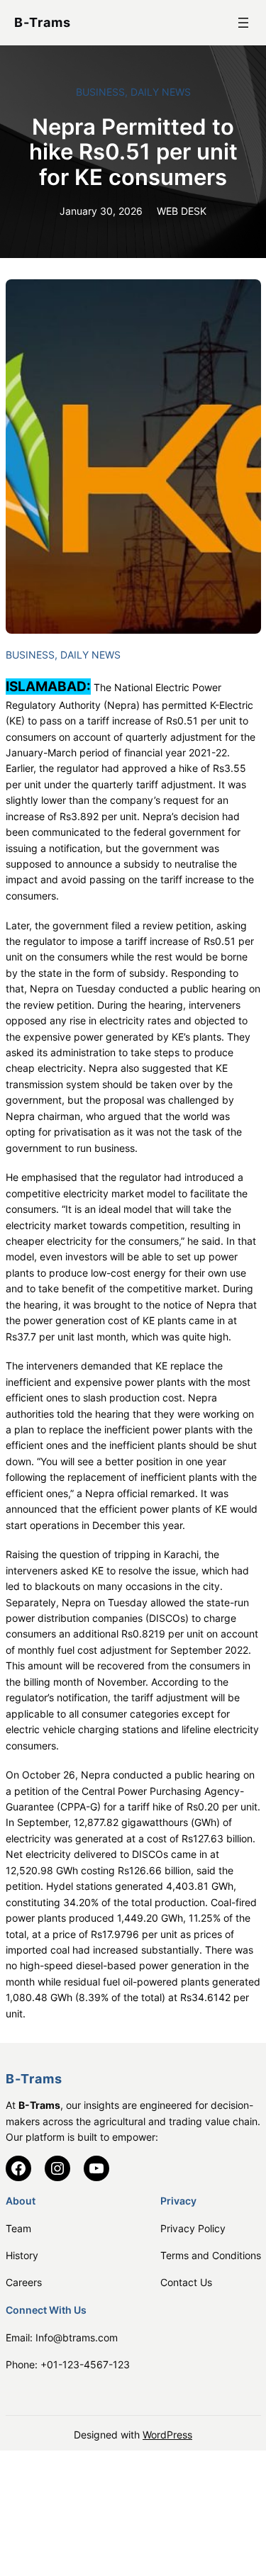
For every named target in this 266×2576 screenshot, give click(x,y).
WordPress (167, 2435)
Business (100, 92)
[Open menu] (243, 23)
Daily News (161, 92)
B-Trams (43, 22)
